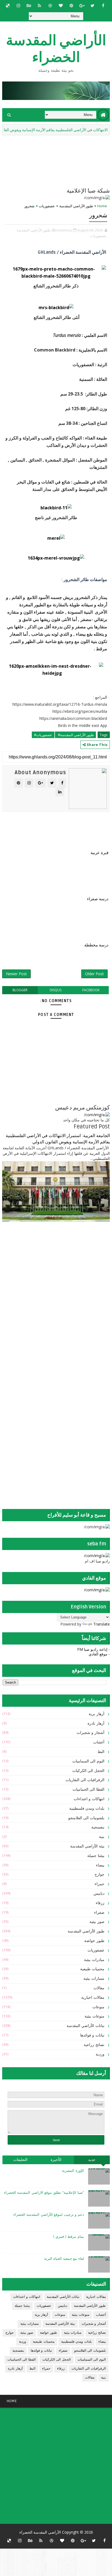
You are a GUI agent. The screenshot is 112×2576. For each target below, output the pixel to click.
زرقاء (100, 1903)
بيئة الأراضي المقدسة (87, 1846)
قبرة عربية (99, 853)
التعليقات (20, 2160)
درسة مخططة (96, 945)
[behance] (29, 5)
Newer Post (16, 974)
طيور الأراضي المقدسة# (75, 735)
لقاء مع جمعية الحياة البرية (64, 2259)
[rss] (39, 5)
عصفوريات (47, 206)
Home (102, 206)
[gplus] (82, 5)
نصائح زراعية (94, 2045)
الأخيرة (56, 2160)
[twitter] (92, 5)
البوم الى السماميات (88, 1761)
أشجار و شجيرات (91, 1733)
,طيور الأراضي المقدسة (34, 230)
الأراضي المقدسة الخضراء (56, 49)
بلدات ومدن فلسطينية (87, 1808)
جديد (92, 2160)
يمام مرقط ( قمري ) (69, 2237)
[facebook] (103, 5)
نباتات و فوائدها (92, 2035)
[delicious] (8, 5)
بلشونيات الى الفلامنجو (86, 1818)
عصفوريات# (43, 735)
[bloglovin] (61, 5)
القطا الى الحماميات (88, 1789)
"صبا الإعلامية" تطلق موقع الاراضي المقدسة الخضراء (44, 2193)
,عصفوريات (99, 236)
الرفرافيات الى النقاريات (85, 1780)
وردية (100, 2054)
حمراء (99, 1884)
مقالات (99, 1988)
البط (101, 1752)
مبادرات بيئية (94, 1960)
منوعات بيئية (94, 2016)
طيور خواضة (94, 1941)
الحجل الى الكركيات (88, 1771)
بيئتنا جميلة (96, 1856)
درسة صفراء (98, 899)
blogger (20, 990)
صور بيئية (97, 1922)
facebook (91, 990)
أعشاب (99, 1742)
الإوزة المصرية (73, 2171)
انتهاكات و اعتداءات (89, 1799)
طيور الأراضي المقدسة (76, 206)
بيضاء (100, 1865)
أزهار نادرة (96, 1723)
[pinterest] (71, 5)
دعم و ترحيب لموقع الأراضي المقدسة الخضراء (49, 2215)
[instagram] (18, 5)
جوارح (99, 1874)
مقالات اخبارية (93, 1998)
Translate (102, 1624)
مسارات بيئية (94, 1979)
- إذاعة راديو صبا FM (94, 1649)
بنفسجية (98, 1827)
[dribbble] (50, 5)
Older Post (94, 974)
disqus (56, 990)
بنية (102, 1837)
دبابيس (99, 1893)
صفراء (99, 1913)
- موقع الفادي (99, 1654)
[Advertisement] (76, 1269)
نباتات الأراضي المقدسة (85, 2026)
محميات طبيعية (92, 1969)
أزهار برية (97, 1714)
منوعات (98, 2007)
